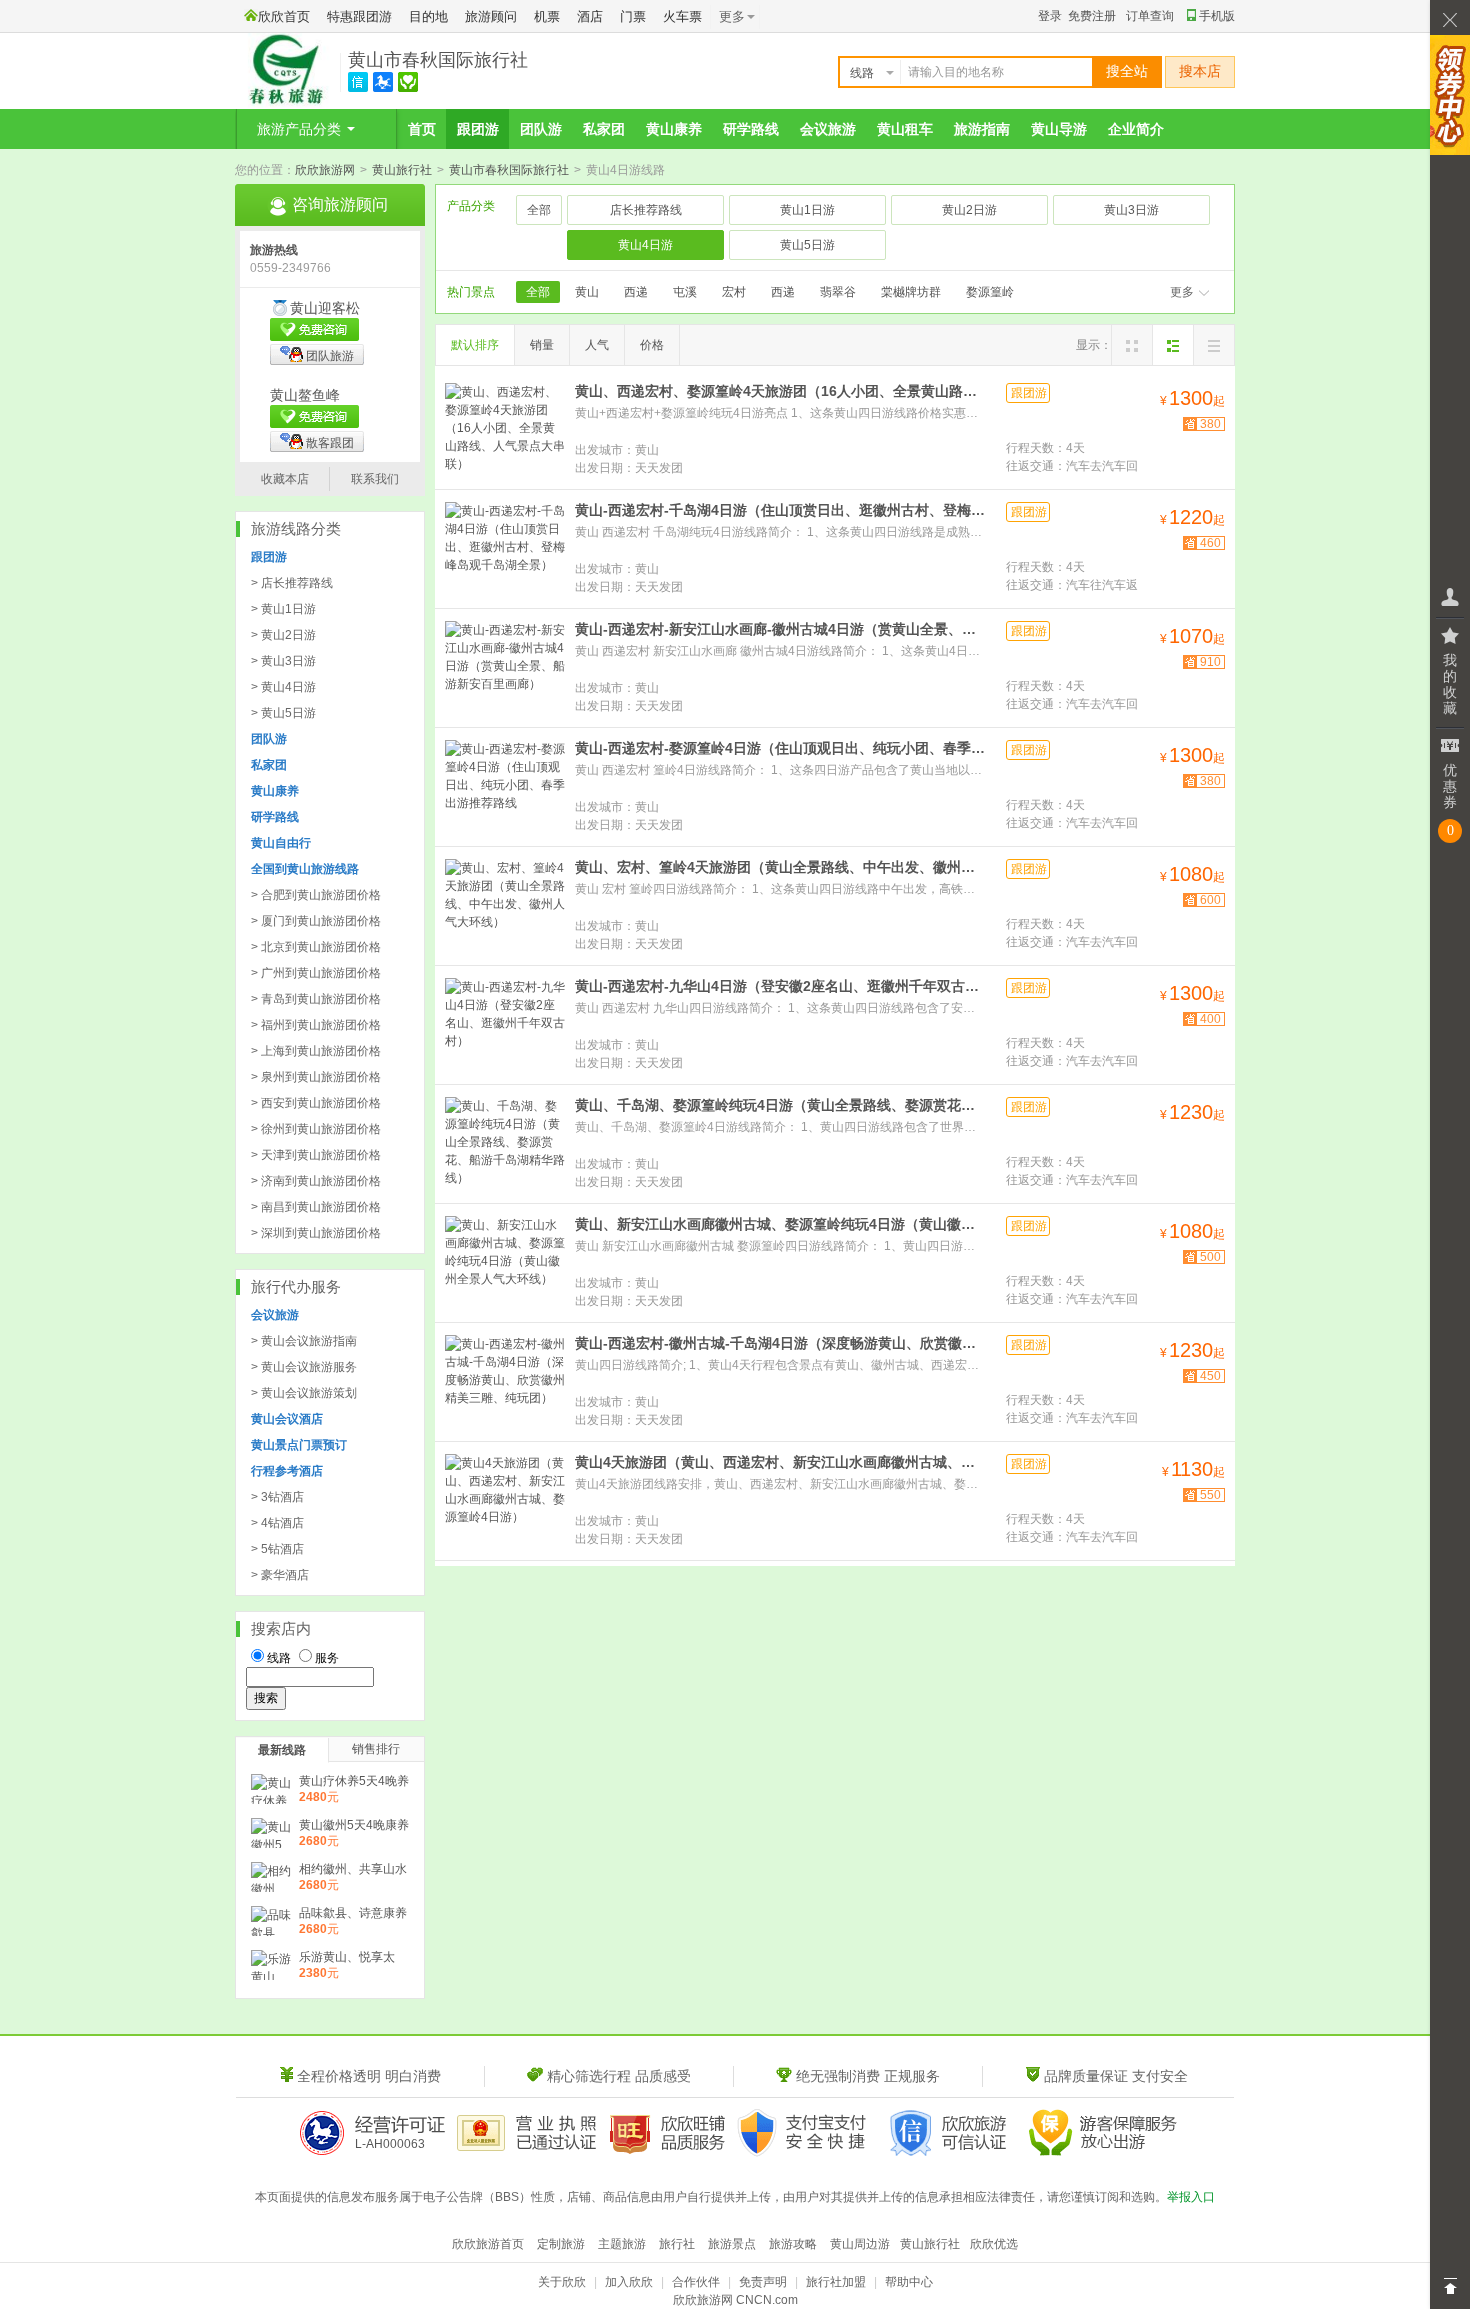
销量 (542, 345)
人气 (597, 345)
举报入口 (1191, 2197)
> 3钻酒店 (277, 1497)
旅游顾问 (491, 16)
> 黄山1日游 (283, 609)
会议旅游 (828, 129)
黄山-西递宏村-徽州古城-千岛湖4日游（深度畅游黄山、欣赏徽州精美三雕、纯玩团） (780, 1343)
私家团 (604, 129)
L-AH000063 (390, 2144)
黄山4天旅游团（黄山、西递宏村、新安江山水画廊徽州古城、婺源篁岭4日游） (780, 1462)
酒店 (590, 16)
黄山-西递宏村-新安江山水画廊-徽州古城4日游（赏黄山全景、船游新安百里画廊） (780, 629)
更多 (1182, 292)
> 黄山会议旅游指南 (304, 1341)
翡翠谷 (838, 292)
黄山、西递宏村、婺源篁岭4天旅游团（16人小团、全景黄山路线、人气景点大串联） (780, 391)
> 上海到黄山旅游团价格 (316, 1051)
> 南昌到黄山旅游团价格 (316, 1207)
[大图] (1132, 345)
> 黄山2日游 (283, 635)
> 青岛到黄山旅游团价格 (316, 999)
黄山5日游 (807, 245)
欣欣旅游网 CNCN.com (735, 2300)
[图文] (1173, 345)
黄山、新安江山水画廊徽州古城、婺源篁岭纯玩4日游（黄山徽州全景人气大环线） (780, 1224)
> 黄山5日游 (283, 713)
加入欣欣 (629, 2282)
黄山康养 (674, 129)
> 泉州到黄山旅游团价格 (316, 1077)
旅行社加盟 (836, 2282)
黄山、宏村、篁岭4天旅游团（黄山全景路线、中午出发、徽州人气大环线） (780, 867)
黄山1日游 (807, 210)
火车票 (682, 16)
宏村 (734, 292)
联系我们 (375, 479)
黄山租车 (905, 129)
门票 (633, 16)
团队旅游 (330, 356)
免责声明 (763, 2282)
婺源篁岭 (990, 292)
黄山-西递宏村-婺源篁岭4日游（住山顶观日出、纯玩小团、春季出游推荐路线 (780, 748)
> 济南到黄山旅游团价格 (316, 1181)
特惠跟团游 (359, 16)
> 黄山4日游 (283, 687)
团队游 (541, 129)
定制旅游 (561, 2244)
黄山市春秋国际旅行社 (438, 60)
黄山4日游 (645, 245)
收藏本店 (285, 479)
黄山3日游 (1131, 210)
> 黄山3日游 (283, 661)
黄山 (587, 292)
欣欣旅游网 (325, 170)
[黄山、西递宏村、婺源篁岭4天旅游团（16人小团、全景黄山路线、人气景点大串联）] (505, 428)
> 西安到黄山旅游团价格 (316, 1103)
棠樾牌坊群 (911, 292)
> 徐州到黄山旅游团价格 (316, 1129)
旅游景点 (732, 2244)
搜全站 (1127, 71)
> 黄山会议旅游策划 (304, 1393)
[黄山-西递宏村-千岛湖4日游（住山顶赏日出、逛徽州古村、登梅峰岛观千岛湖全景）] (505, 547)
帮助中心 (909, 2282)
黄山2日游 (969, 210)
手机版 (1217, 16)
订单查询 (1150, 16)
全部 (539, 210)
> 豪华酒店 (280, 1575)
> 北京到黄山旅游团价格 (316, 947)
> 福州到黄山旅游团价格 (316, 1025)
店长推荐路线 (646, 210)
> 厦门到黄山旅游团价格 (316, 921)
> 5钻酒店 (277, 1549)
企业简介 (1136, 129)
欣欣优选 (994, 2244)
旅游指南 (982, 129)
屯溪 (685, 292)
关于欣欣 (562, 2282)
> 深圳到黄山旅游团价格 (316, 1233)
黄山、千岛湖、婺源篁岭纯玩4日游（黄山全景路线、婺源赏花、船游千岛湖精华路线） (780, 1105)
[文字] (1214, 345)
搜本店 (1200, 71)
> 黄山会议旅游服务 (304, 1367)
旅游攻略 (793, 2244)
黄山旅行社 (402, 170)
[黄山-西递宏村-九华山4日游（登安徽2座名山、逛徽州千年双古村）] (505, 1023)
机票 (547, 16)
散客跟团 (330, 443)
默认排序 (475, 345)
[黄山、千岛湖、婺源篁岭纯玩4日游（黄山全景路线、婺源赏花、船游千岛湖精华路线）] (505, 1142)
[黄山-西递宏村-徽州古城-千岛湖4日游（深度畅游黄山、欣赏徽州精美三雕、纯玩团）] (505, 1380)
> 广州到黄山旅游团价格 (316, 973)
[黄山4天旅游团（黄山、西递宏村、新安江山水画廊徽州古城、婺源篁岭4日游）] (505, 1499)
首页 (422, 129)
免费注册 (1092, 16)
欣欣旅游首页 (488, 2244)
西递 (636, 292)
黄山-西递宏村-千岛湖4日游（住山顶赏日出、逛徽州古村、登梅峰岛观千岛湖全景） (780, 510)
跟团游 (478, 129)
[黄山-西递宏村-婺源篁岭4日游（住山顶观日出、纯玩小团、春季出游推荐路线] (505, 785)
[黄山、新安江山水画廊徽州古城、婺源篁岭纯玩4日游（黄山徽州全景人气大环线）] (505, 1261)
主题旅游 (622, 2244)
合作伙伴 (696, 2282)
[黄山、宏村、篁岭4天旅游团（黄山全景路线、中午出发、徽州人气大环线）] (505, 904)
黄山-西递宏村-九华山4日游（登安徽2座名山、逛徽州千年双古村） (780, 986)
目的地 (428, 16)
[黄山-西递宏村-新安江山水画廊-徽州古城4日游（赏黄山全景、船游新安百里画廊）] (505, 666)
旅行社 (677, 2244)
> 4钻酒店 (277, 1523)
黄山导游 (1059, 129)
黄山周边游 (860, 2244)
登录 (1050, 16)
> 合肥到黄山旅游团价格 (316, 895)
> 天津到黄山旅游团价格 (316, 1155)
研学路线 (751, 129)
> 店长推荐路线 (292, 583)
